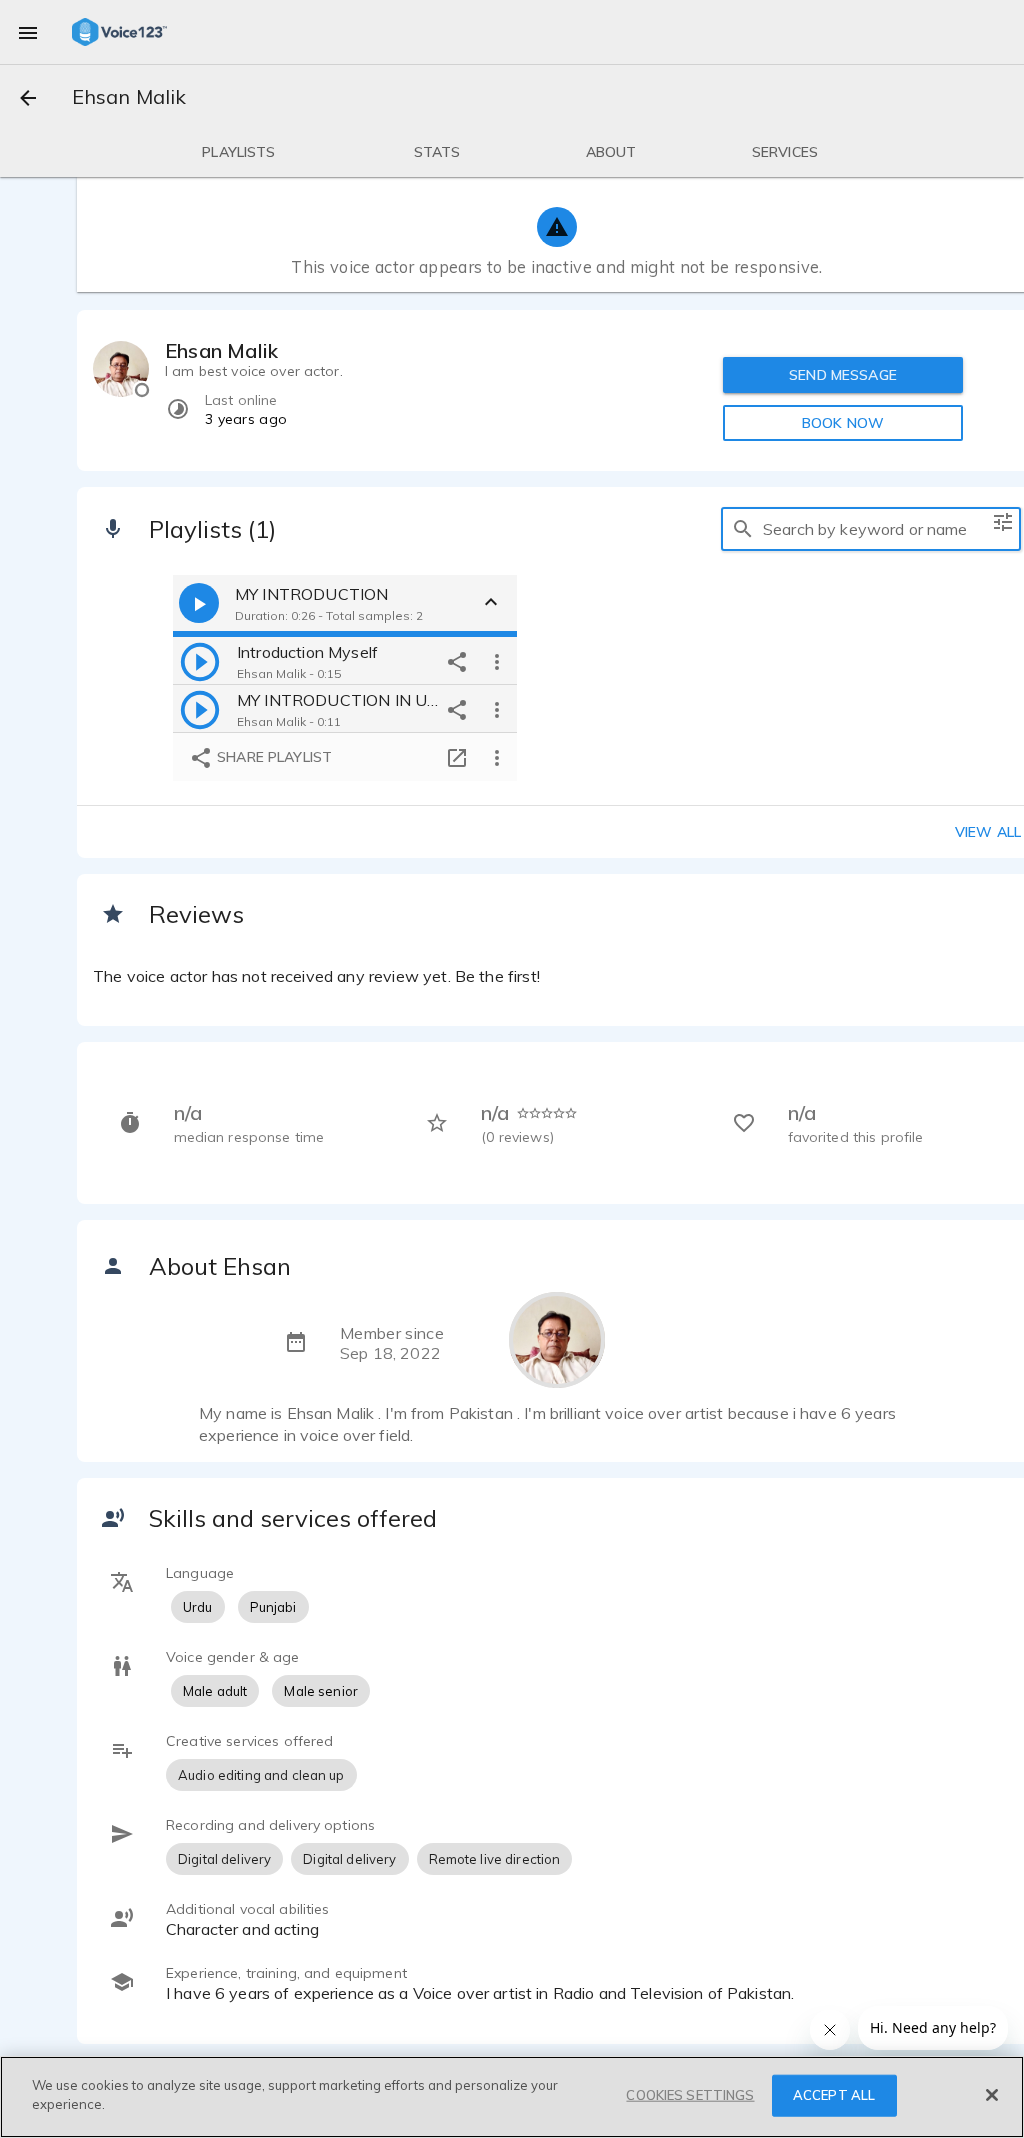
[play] (200, 661)
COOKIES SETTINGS (690, 2095)
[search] (743, 529)
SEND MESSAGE (843, 375)
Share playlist (272, 757)
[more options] (497, 661)
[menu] (28, 32)
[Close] (992, 2095)
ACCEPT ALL (834, 2095)
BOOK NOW (843, 423)
